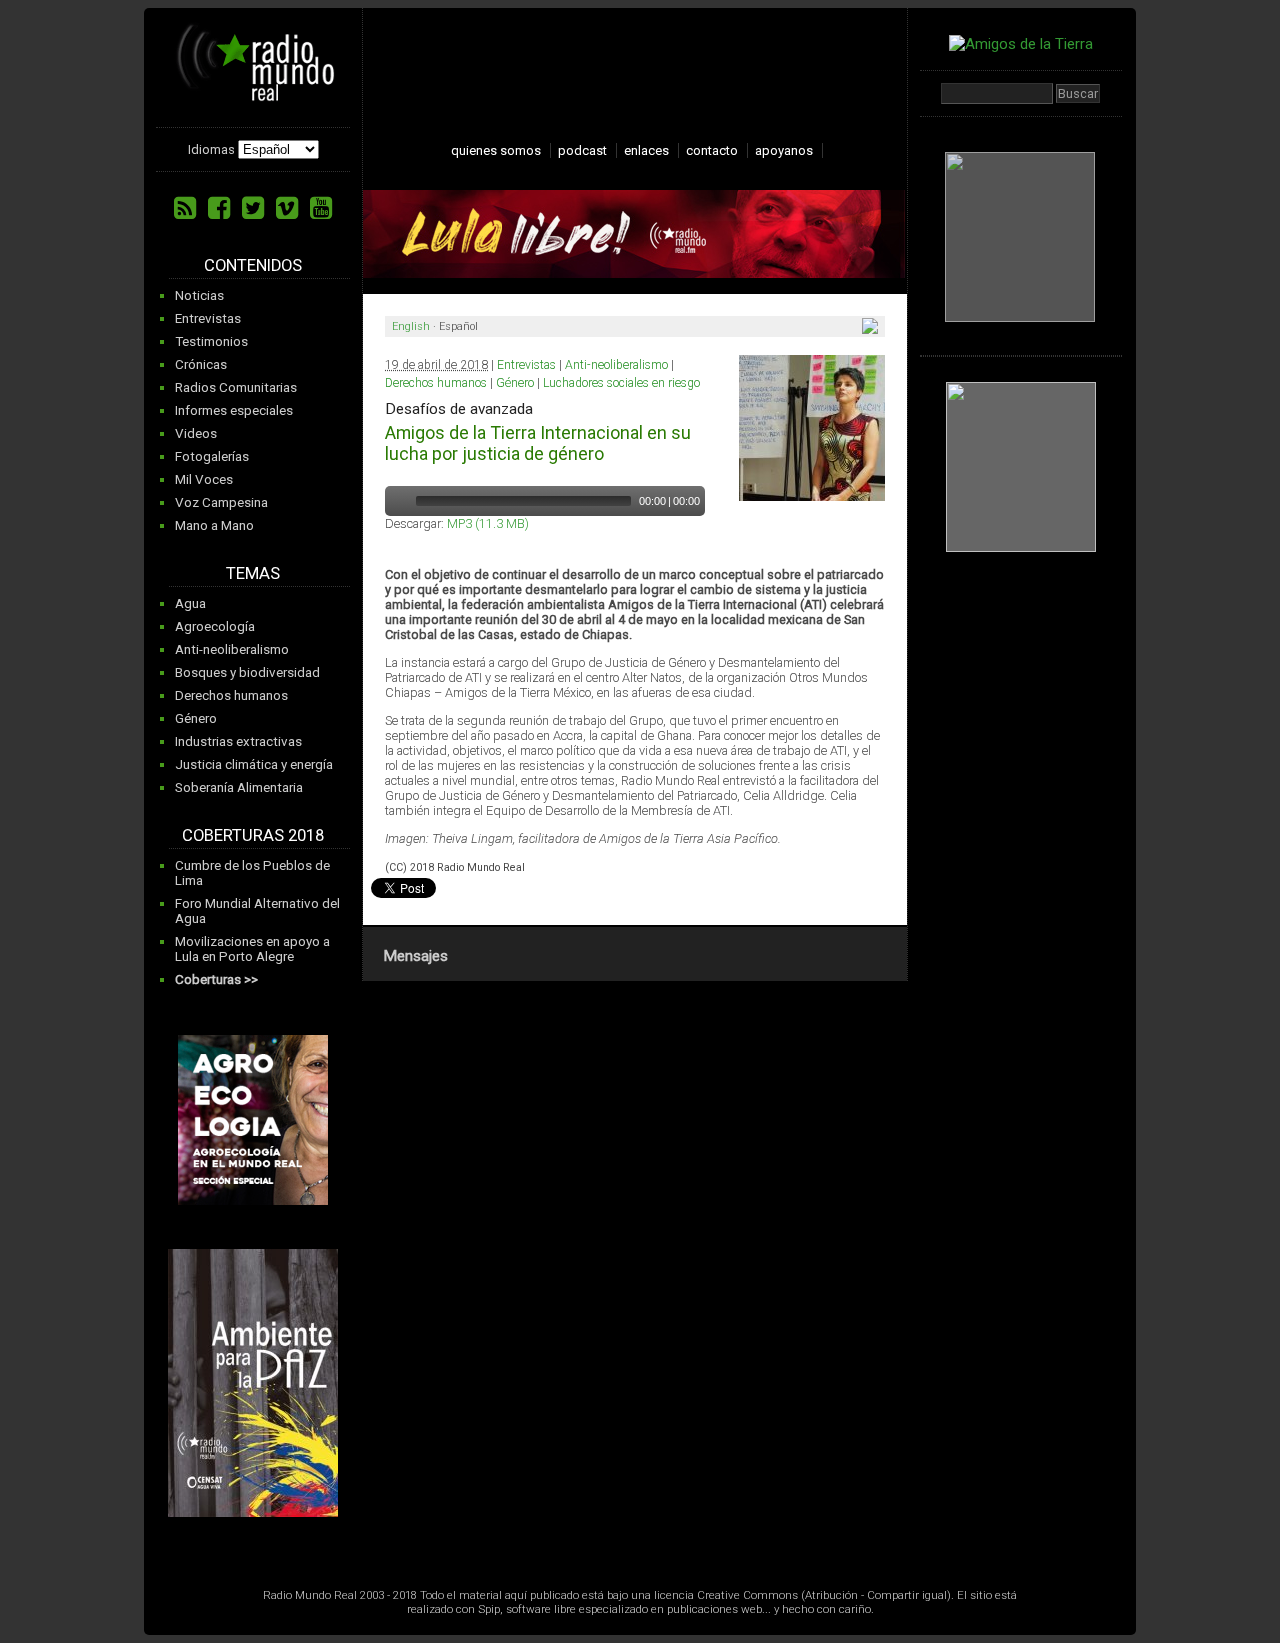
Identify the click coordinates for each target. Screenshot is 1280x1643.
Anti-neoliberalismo (232, 649)
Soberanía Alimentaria (239, 787)
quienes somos (496, 150)
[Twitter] (253, 208)
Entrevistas (208, 318)
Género (196, 718)
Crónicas (201, 364)
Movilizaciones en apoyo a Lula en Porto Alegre (252, 949)
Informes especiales (234, 410)
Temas (253, 573)
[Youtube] (321, 208)
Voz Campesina (221, 502)
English (411, 326)
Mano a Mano (214, 525)
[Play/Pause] (398, 501)
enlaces (646, 150)
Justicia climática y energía (254, 764)
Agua (190, 603)
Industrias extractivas (238, 741)
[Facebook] (219, 208)
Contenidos (253, 265)
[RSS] (185, 208)
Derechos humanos (231, 695)
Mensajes (415, 956)
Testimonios (211, 341)
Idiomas (211, 149)
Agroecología (215, 626)
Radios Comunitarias (236, 387)
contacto (712, 150)
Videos (196, 433)
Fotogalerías (212, 456)
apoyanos (784, 150)
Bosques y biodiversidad (247, 672)
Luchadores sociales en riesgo (621, 383)
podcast (582, 150)
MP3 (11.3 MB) (488, 523)
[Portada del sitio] (256, 94)
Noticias (199, 295)
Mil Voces (204, 479)
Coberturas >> (216, 979)
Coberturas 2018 (253, 835)
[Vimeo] (287, 208)
